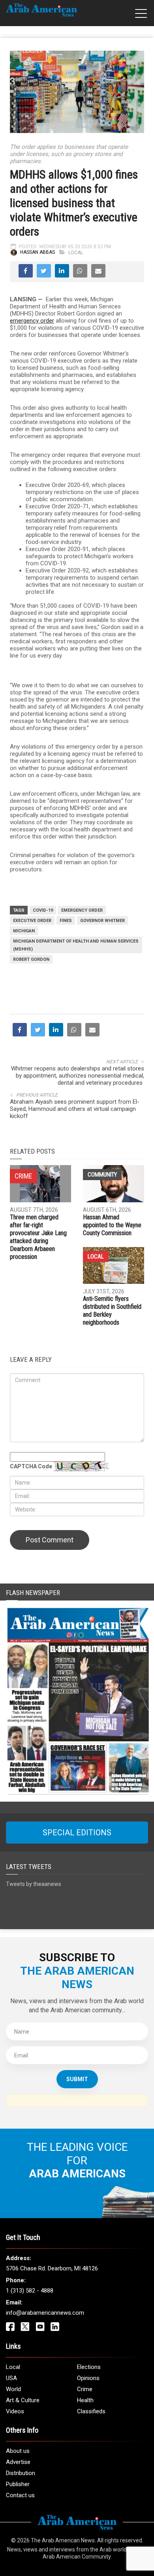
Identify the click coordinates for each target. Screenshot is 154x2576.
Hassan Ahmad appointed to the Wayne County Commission (112, 1225)
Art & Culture (23, 2400)
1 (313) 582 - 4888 (30, 2291)
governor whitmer (102, 921)
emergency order (32, 321)
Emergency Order (82, 910)
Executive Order (32, 921)
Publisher (18, 2484)
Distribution (21, 2473)
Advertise (18, 2462)
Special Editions (77, 1833)
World (13, 2389)
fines (66, 921)
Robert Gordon (31, 959)
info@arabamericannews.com (45, 2313)
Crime (85, 2389)
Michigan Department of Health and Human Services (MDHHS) (76, 945)
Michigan (24, 931)
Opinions (88, 2378)
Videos (15, 2411)
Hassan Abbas (38, 253)
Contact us (20, 2495)
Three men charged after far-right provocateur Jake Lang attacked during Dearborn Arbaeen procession (38, 1237)
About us (18, 2451)
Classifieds (91, 2411)
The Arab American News (63, 2540)
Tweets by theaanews (34, 1884)
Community (102, 1175)
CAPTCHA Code (31, 1466)
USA (11, 2378)
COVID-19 (43, 910)
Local (76, 253)
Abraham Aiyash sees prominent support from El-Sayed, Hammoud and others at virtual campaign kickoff (75, 1109)
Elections (89, 2367)
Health (85, 2400)
